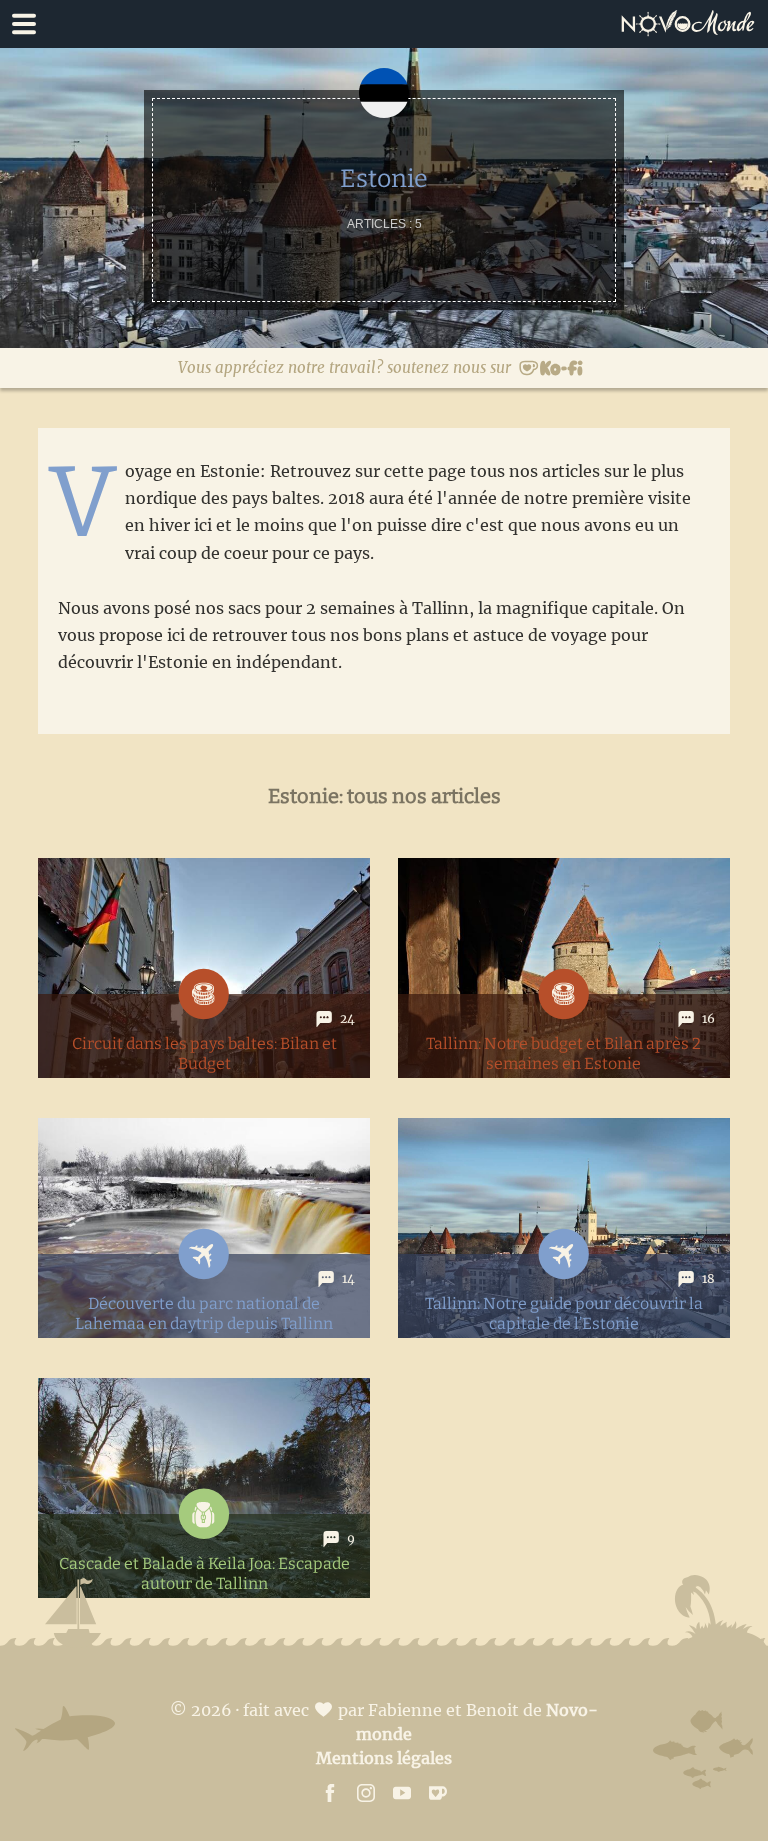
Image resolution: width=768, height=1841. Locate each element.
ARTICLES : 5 (384, 224)
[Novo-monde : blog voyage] (693, 24)
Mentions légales (384, 1758)
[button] (384, 24)
